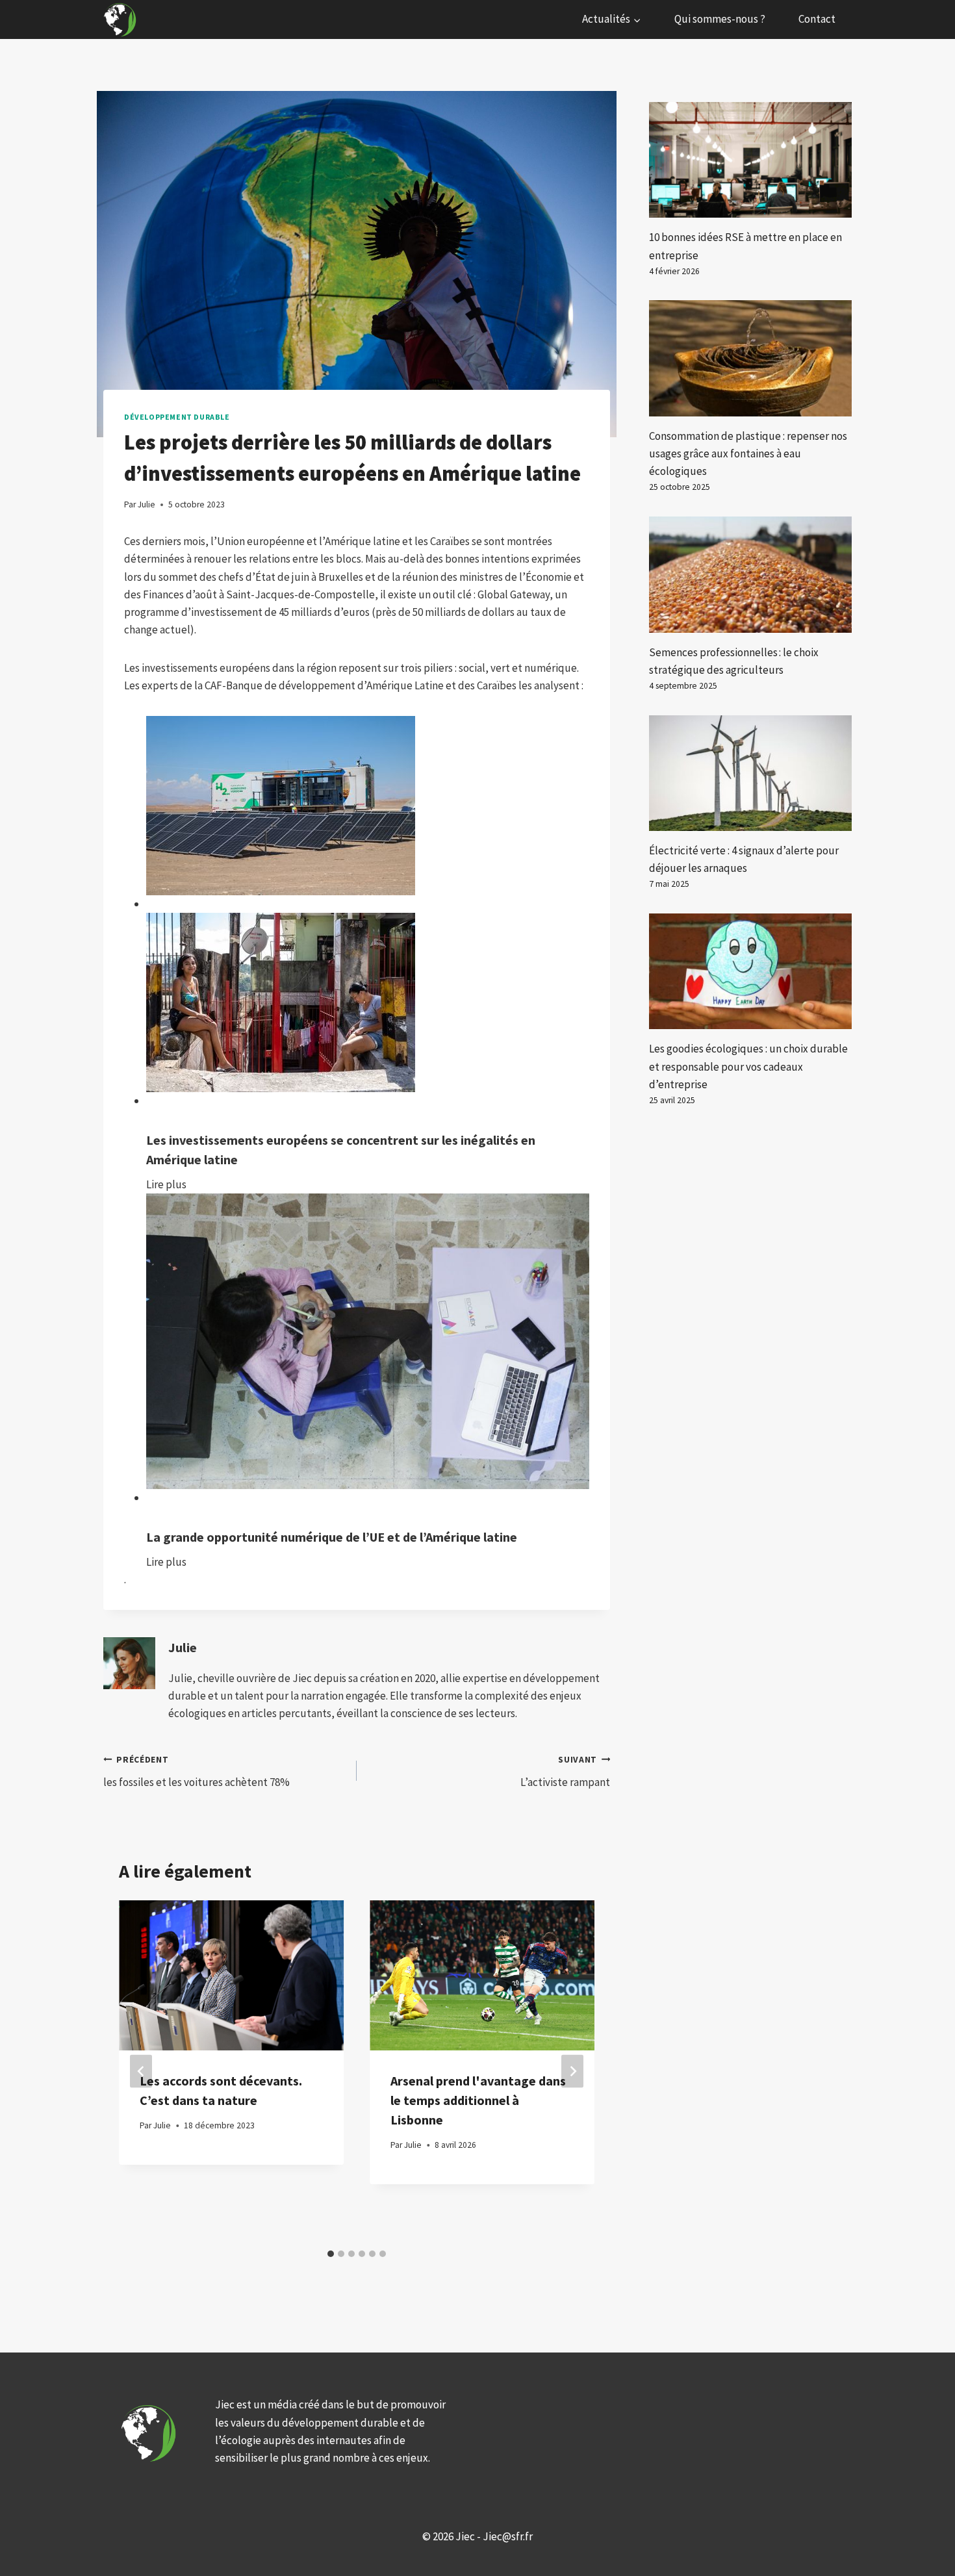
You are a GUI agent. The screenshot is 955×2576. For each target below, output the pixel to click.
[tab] (331, 2254)
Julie (183, 1648)
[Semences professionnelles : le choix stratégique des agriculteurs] (750, 574)
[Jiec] (121, 19)
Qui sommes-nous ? (720, 19)
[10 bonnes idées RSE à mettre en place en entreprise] (750, 160)
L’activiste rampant (565, 1772)
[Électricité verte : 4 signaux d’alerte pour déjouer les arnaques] (750, 773)
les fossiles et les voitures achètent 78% (197, 1772)
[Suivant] (572, 2072)
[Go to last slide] (141, 2072)
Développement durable (177, 417)
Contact (817, 19)
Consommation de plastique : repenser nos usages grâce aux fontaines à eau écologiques (748, 453)
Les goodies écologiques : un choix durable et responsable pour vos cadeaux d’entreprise (748, 1066)
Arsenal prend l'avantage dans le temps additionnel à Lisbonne (478, 2100)
